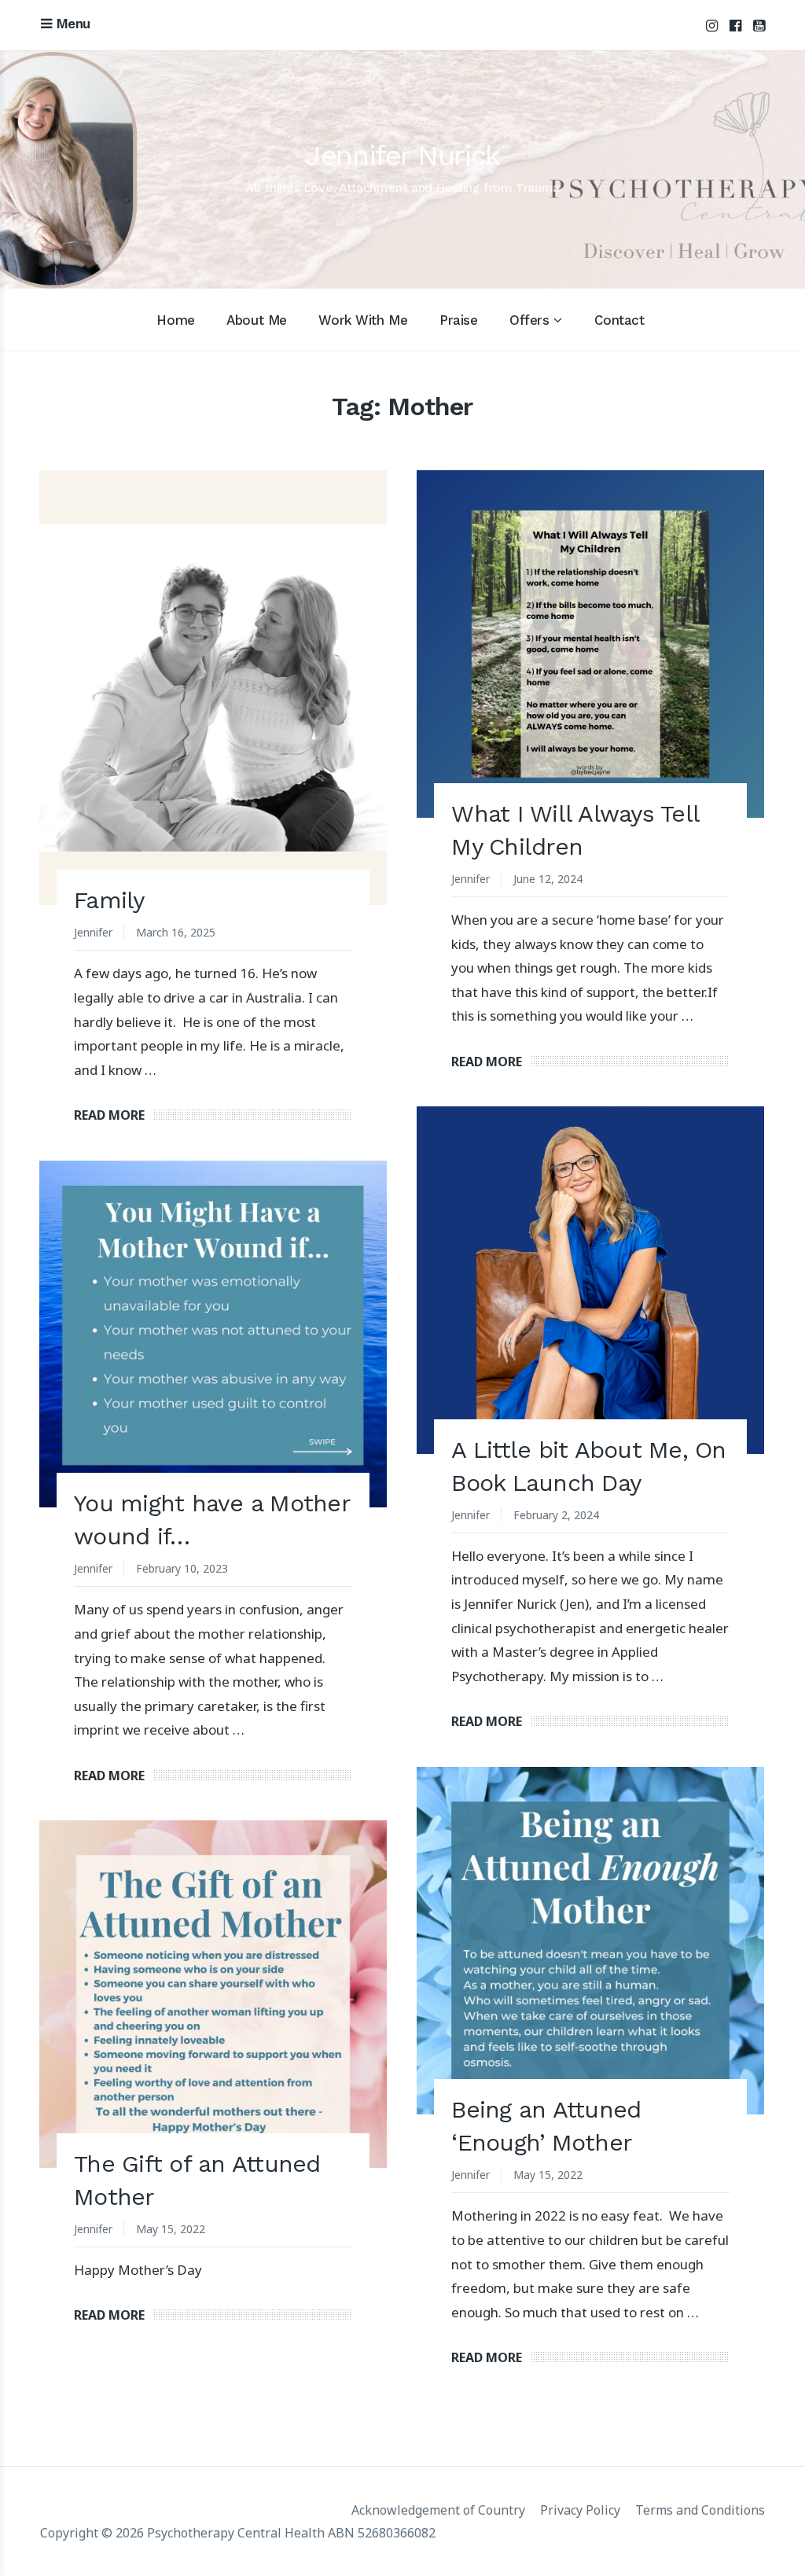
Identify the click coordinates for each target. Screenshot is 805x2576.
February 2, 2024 (556, 1515)
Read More (109, 1115)
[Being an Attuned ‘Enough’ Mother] (590, 1941)
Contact (619, 320)
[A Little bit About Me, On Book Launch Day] (590, 1280)
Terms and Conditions (700, 2510)
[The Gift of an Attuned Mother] (213, 1994)
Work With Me (363, 320)
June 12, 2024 (548, 879)
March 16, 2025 (176, 932)
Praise (458, 320)
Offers (529, 320)
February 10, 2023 (182, 1568)
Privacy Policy (580, 2510)
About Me (257, 320)
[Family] (213, 687)
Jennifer (93, 932)
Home (175, 320)
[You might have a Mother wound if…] (213, 1334)
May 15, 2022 (548, 2175)
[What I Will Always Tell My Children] (590, 644)
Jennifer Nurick (402, 156)
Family (109, 900)
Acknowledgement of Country (438, 2510)
